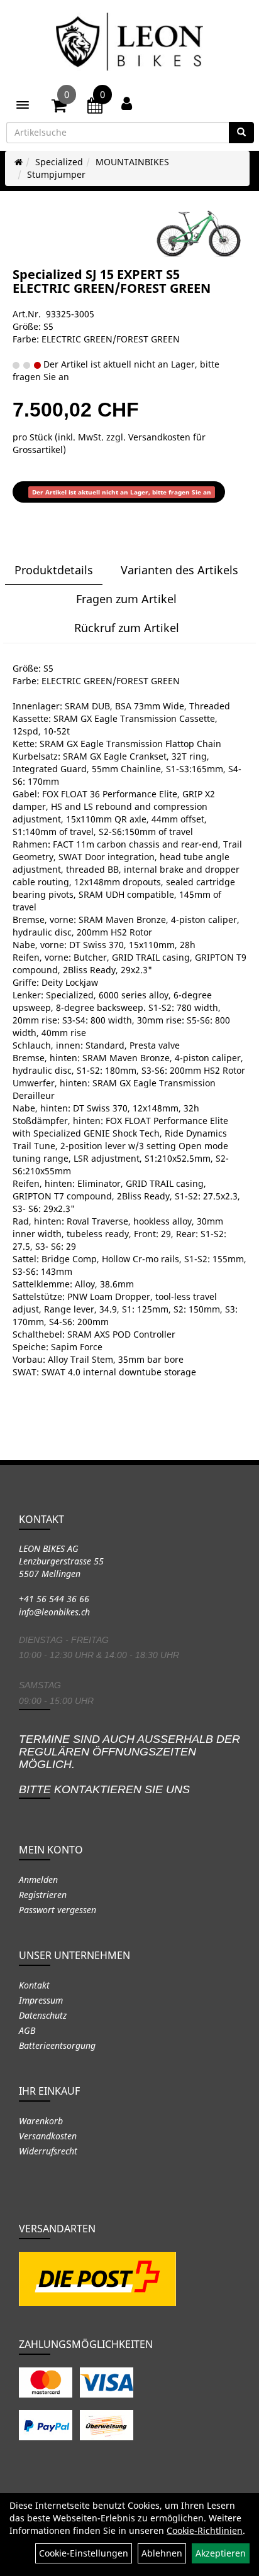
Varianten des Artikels (179, 570)
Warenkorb (41, 2121)
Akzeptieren (221, 2553)
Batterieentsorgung (57, 2045)
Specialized (59, 162)
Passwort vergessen (58, 1910)
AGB (27, 2030)
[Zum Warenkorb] (59, 107)
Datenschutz (43, 2015)
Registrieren (43, 1895)
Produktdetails (54, 570)
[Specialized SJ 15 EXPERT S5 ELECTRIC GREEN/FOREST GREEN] (199, 234)
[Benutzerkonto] (127, 103)
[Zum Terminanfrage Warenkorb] (95, 107)
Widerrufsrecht (48, 2151)
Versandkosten (48, 2136)
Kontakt (34, 1985)
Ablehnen (162, 2553)
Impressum (41, 2000)
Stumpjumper (56, 174)
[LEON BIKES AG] (129, 44)
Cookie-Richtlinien (205, 2530)
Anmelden (38, 1880)
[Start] (19, 162)
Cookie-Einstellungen (84, 2553)
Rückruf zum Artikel (127, 628)
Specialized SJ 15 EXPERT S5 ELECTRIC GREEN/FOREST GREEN (112, 281)
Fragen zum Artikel (126, 599)
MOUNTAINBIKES (132, 162)
